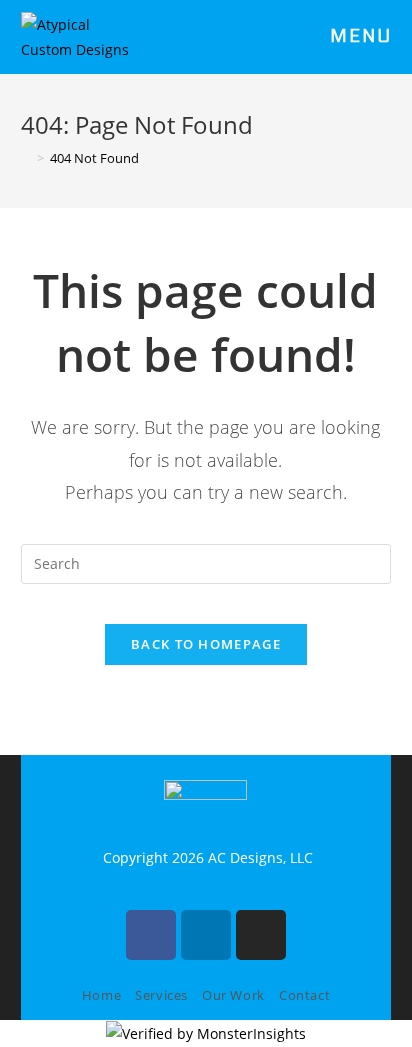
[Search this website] (206, 561)
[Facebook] (151, 935)
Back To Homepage (206, 644)
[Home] (26, 158)
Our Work (233, 995)
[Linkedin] (206, 935)
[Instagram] (261, 935)
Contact (304, 995)
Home (101, 995)
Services (161, 995)
